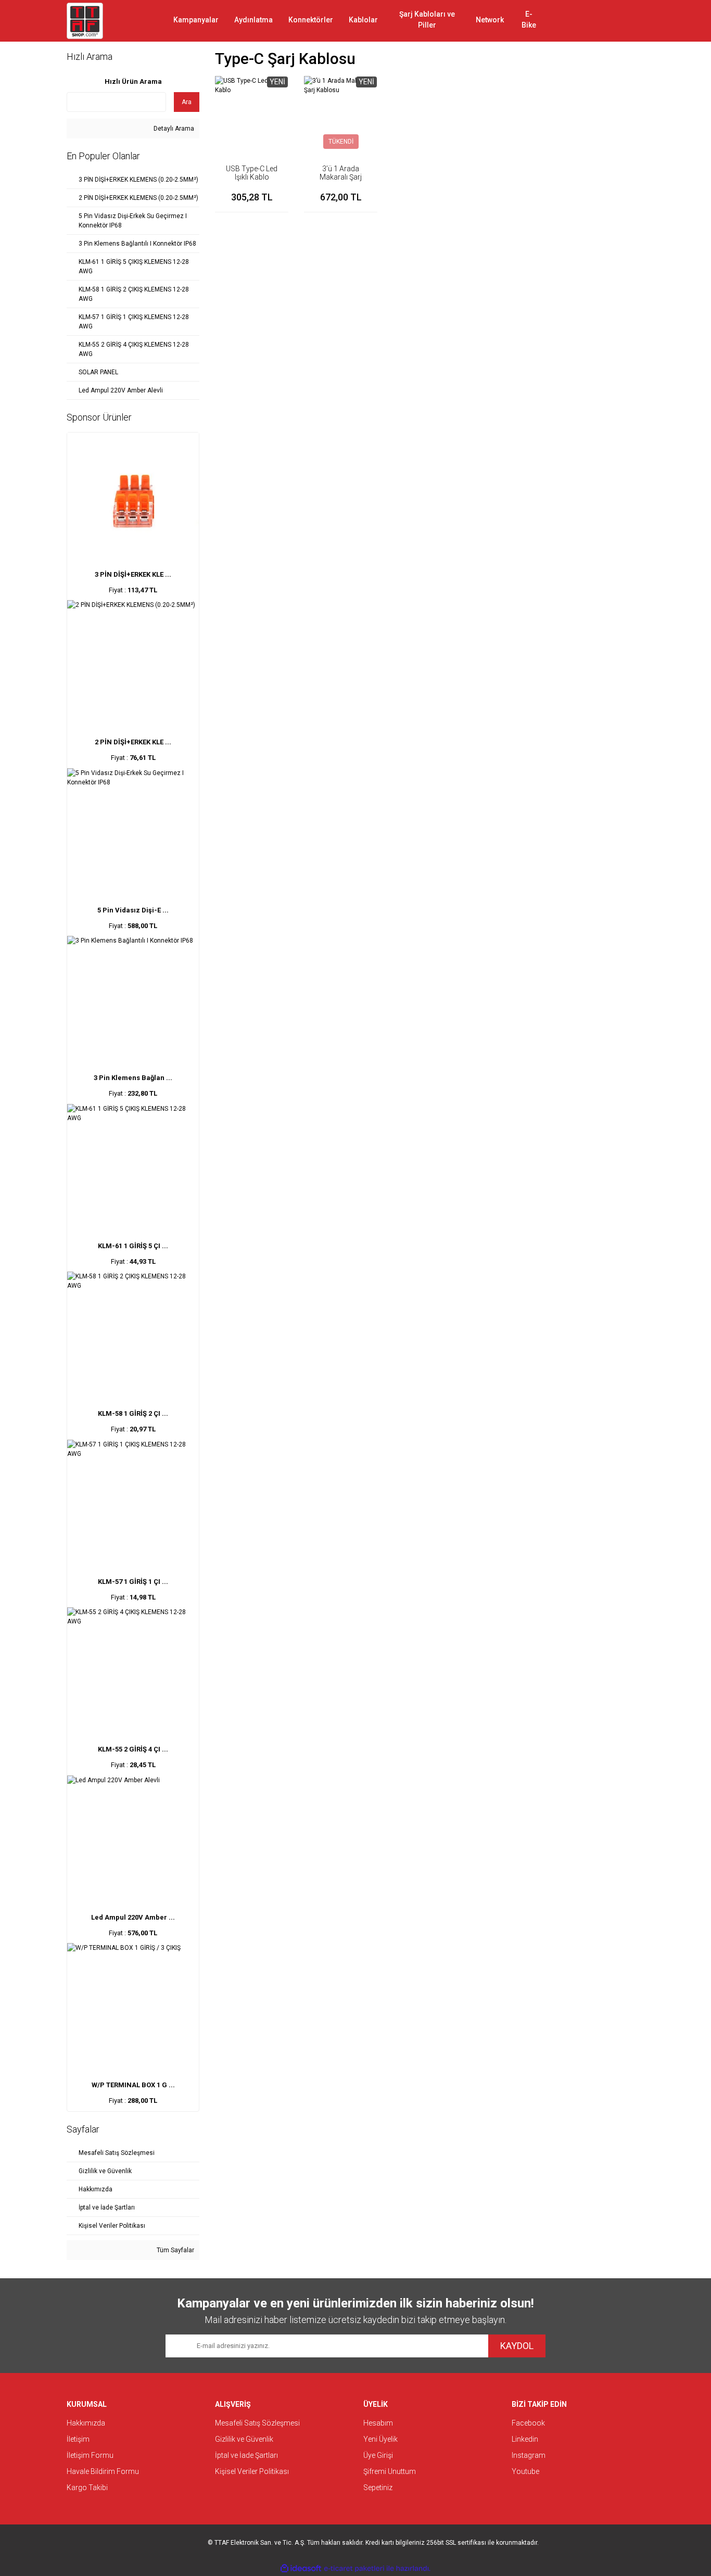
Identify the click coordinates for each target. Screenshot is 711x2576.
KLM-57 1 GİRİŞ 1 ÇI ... (133, 1582)
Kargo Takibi (87, 2488)
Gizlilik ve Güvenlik (244, 2439)
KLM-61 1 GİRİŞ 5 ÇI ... (133, 1246)
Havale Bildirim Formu (103, 2471)
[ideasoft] (301, 2568)
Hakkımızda (86, 2423)
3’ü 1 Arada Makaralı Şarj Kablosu (341, 177)
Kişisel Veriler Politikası (252, 2471)
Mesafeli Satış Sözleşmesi (257, 2423)
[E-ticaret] (354, 2568)
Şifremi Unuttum (390, 2471)
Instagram (529, 2455)
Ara (187, 102)
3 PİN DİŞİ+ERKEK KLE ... (133, 574)
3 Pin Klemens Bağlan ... (133, 1078)
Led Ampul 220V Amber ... (133, 1917)
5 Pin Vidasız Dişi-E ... (133, 910)
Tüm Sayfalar (175, 2250)
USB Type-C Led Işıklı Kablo (252, 173)
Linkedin (525, 2439)
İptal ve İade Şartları (246, 2455)
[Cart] (629, 21)
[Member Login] (598, 21)
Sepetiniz (378, 2488)
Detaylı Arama (173, 129)
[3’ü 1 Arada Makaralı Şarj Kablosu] (341, 113)
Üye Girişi (378, 2455)
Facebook (528, 2423)
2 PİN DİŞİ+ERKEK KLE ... (133, 742)
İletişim (78, 2439)
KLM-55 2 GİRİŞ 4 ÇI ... (133, 1749)
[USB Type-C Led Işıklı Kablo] (252, 113)
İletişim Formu (90, 2455)
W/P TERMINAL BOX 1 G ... (133, 2085)
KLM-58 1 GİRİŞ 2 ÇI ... (133, 1413)
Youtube (525, 2471)
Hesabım (378, 2423)
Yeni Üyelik (380, 2439)
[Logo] (85, 21)
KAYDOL (517, 2346)
